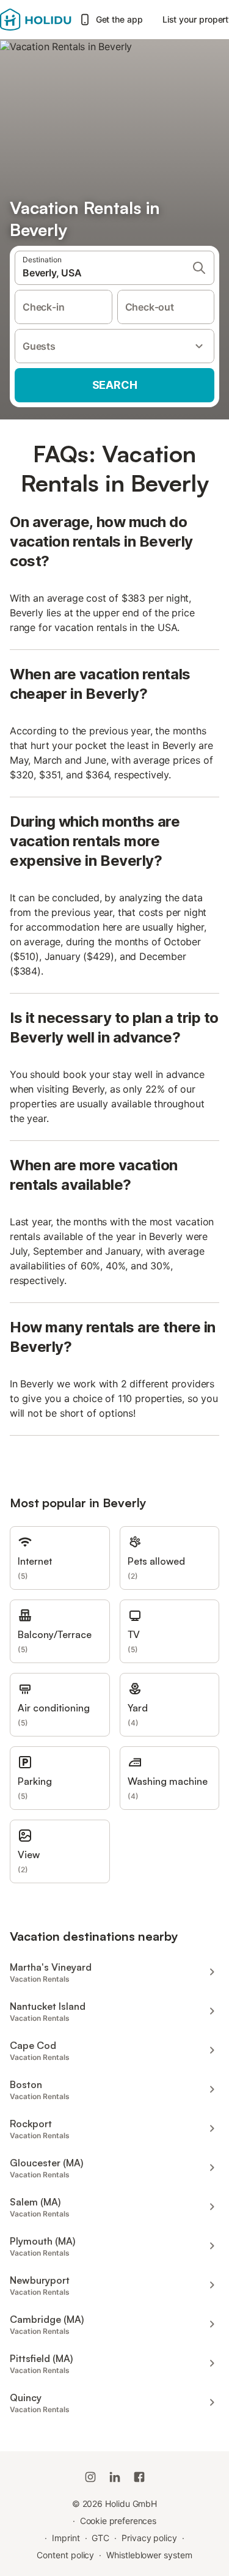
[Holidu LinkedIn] (115, 2477)
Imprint (66, 2538)
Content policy (65, 2555)
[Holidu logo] (36, 20)
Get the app (119, 19)
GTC (100, 2538)
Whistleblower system (149, 2555)
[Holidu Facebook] (139, 2477)
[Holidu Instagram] (90, 2477)
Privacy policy (149, 2538)
